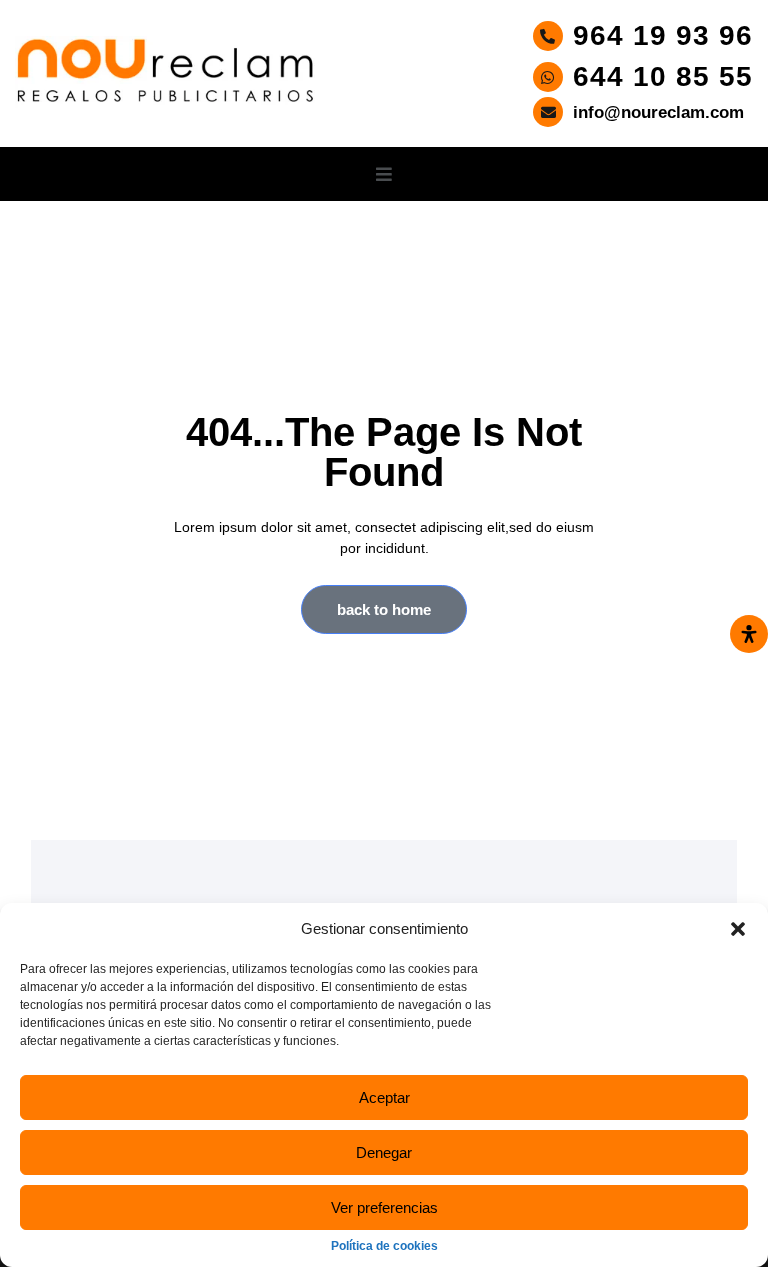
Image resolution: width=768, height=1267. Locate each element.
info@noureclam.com (658, 112)
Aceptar (384, 1097)
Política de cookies (384, 1246)
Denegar (384, 1152)
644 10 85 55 (663, 77)
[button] (738, 929)
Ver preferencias (384, 1207)
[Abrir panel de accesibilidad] (749, 634)
